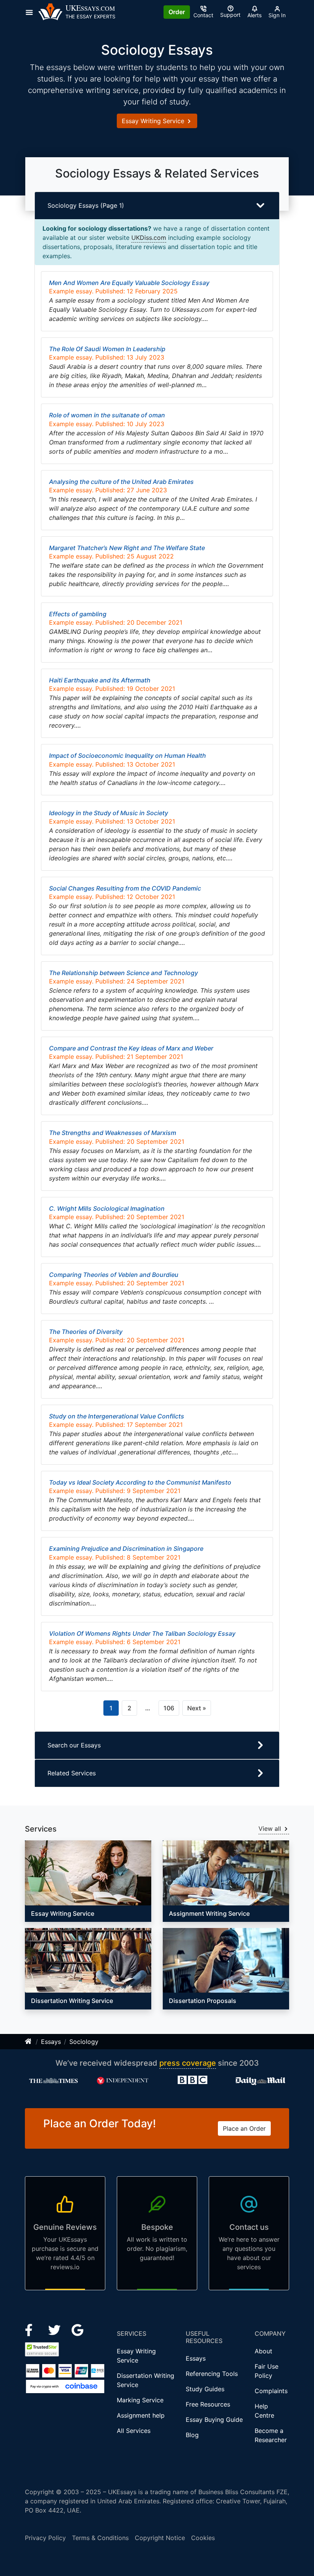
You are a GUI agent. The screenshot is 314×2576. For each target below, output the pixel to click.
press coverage (188, 2063)
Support (230, 15)
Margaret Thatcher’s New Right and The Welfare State (127, 548)
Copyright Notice (160, 2538)
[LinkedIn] (55, 2329)
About (263, 2351)
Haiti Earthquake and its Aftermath (100, 680)
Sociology (84, 2042)
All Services (134, 2431)
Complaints (271, 2391)
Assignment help (141, 2415)
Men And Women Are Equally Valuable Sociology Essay (129, 283)
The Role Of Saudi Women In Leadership (107, 349)
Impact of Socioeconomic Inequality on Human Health (128, 756)
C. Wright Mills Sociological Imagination (107, 1208)
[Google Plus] (78, 2329)
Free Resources (208, 2404)
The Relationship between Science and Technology (123, 973)
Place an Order (244, 2128)
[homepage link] (29, 2042)
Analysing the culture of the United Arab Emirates (121, 482)
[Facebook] (32, 2329)
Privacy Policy (45, 2538)
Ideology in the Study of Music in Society (109, 813)
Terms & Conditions (100, 2538)
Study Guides (205, 2389)
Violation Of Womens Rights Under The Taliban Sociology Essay (142, 1633)
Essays (51, 2042)
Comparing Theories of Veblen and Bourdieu (114, 1275)
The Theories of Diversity (86, 1332)
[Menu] (32, 12)
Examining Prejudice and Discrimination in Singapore (126, 1549)
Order (177, 12)
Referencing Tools (212, 2374)
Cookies (203, 2538)
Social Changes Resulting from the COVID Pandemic (125, 888)
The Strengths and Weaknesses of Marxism (113, 1133)
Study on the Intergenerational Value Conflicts (117, 1416)
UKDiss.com (149, 238)
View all (271, 1829)
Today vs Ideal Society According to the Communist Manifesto (140, 1482)
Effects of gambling (78, 614)
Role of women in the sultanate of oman (107, 415)
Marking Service (140, 2400)
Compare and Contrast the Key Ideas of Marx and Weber (131, 1048)
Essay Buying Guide (214, 2420)
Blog (192, 2435)
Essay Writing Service (154, 121)
